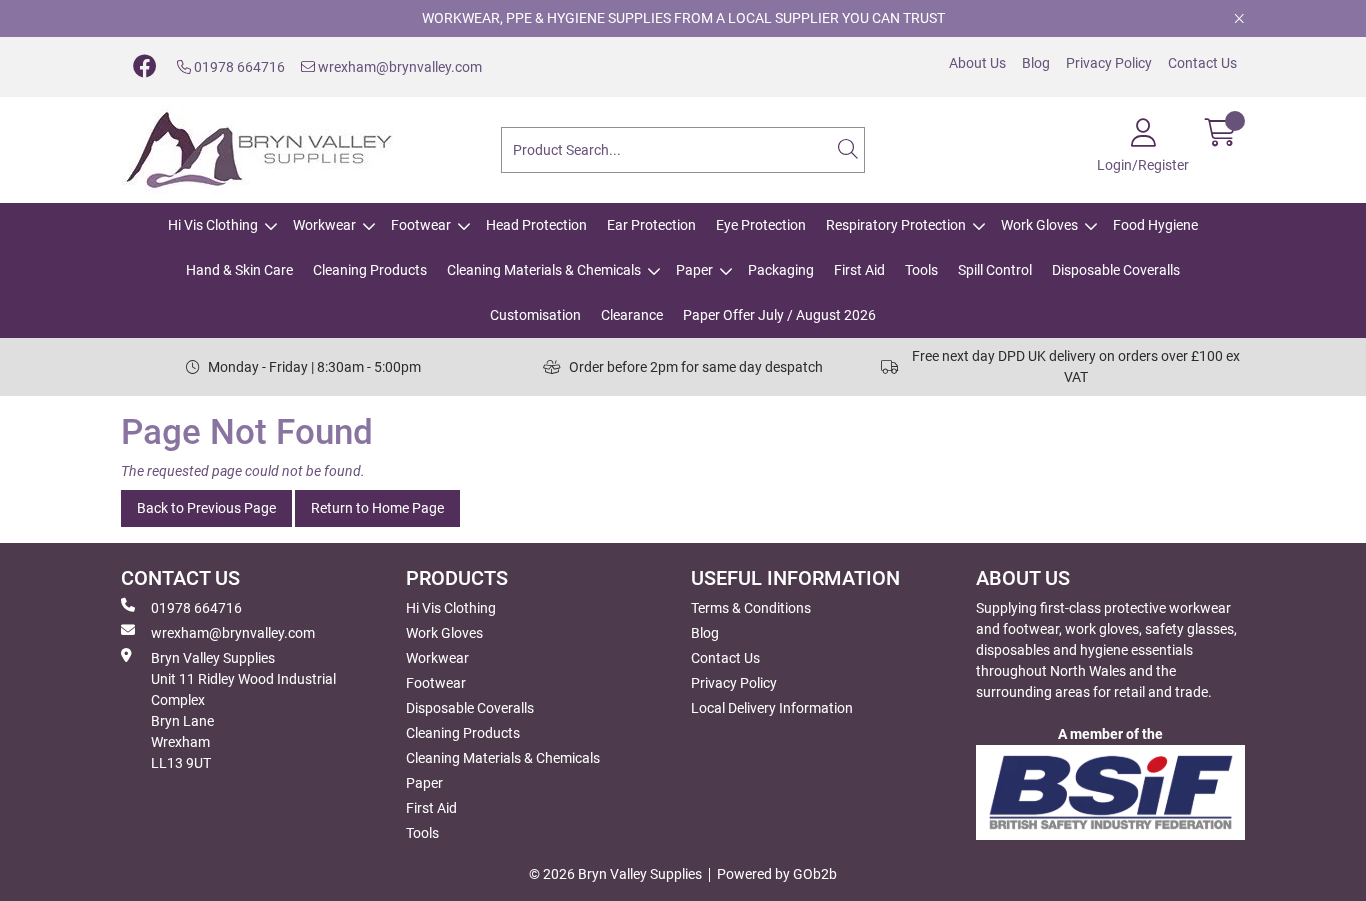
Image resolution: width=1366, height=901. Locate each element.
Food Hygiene (1155, 225)
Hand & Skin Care (239, 270)
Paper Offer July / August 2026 (779, 315)
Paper (694, 270)
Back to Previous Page (206, 508)
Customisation (535, 315)
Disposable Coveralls (1116, 270)
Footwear (421, 225)
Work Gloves (1039, 225)
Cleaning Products (370, 270)
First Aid (859, 270)
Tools (921, 270)
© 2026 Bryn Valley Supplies (615, 874)
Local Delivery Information (772, 708)
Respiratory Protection (896, 225)
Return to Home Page (377, 508)
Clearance (632, 315)
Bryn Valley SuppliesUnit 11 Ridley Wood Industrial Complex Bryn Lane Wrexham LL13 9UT (243, 710)
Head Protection (536, 225)
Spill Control (995, 270)
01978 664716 (238, 67)
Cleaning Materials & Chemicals (544, 270)
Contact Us (1202, 63)
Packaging (781, 270)
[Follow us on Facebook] (145, 67)
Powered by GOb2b (777, 874)
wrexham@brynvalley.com (398, 67)
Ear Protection (651, 225)
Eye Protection (761, 225)
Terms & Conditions (751, 608)
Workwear (324, 225)
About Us (977, 63)
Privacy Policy (1109, 63)
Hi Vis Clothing (213, 225)
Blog (1036, 63)
